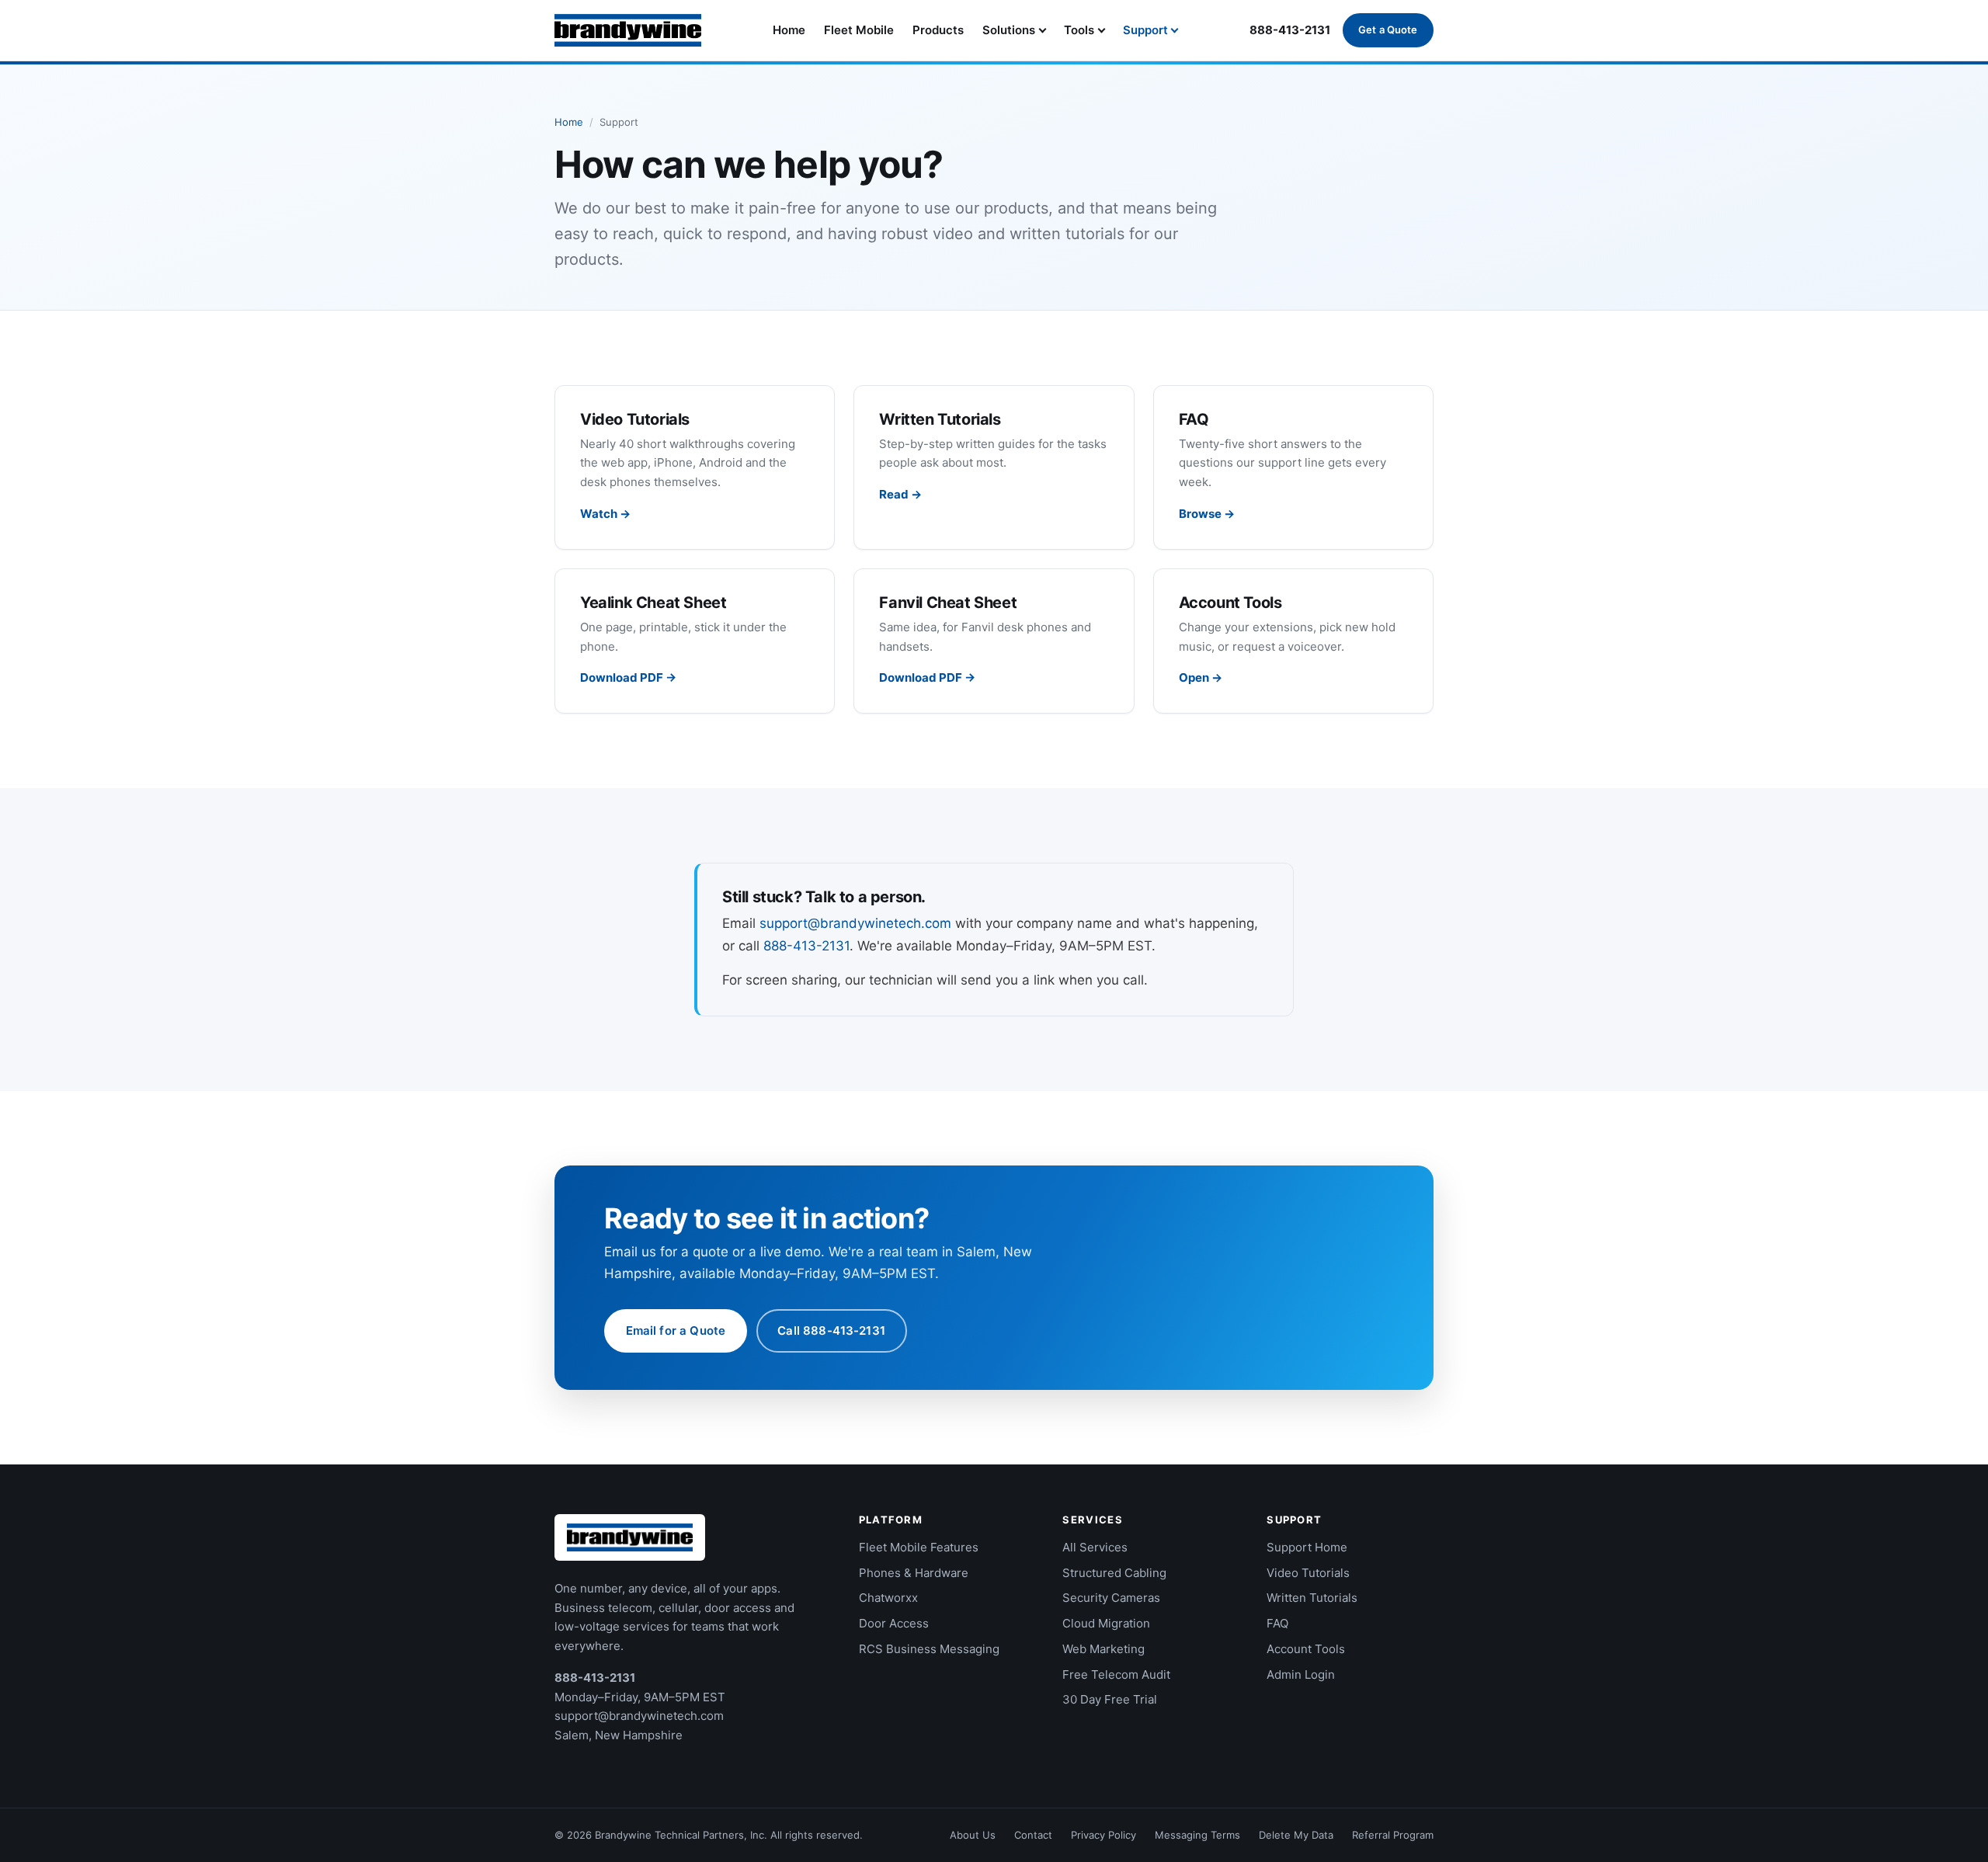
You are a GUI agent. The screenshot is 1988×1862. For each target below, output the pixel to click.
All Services (1095, 1547)
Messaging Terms (1197, 1835)
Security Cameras (1111, 1598)
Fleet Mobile (859, 30)
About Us (973, 1835)
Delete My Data (1296, 1835)
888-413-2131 (1290, 30)
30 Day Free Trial (1110, 1699)
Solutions (1009, 30)
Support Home (1307, 1547)
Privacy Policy (1103, 1835)
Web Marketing (1103, 1649)
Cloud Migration (1106, 1623)
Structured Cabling (1114, 1573)
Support (1145, 30)
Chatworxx (888, 1598)
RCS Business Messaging (929, 1649)
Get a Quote (1388, 30)
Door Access (894, 1623)
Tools (1079, 30)
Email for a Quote (676, 1330)
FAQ (1277, 1623)
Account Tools (1306, 1649)
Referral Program (1393, 1835)
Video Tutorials (1308, 1573)
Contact (1033, 1835)
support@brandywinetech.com (855, 923)
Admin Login (1301, 1674)
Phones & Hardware (914, 1573)
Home (789, 30)
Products (938, 30)
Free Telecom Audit (1116, 1674)
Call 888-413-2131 (831, 1330)
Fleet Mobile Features (919, 1547)
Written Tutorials (1312, 1598)
